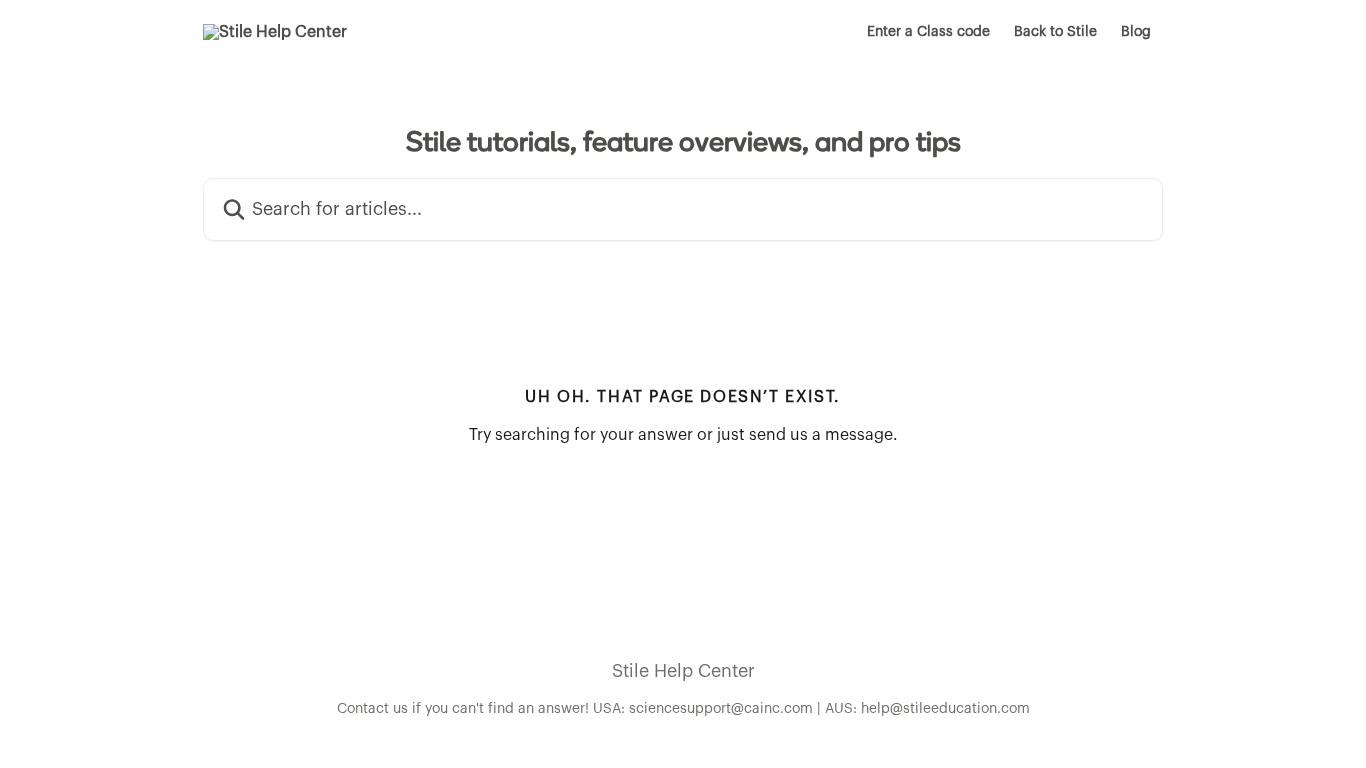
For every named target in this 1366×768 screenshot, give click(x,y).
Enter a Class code (928, 32)
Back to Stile (1055, 32)
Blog (1136, 32)
